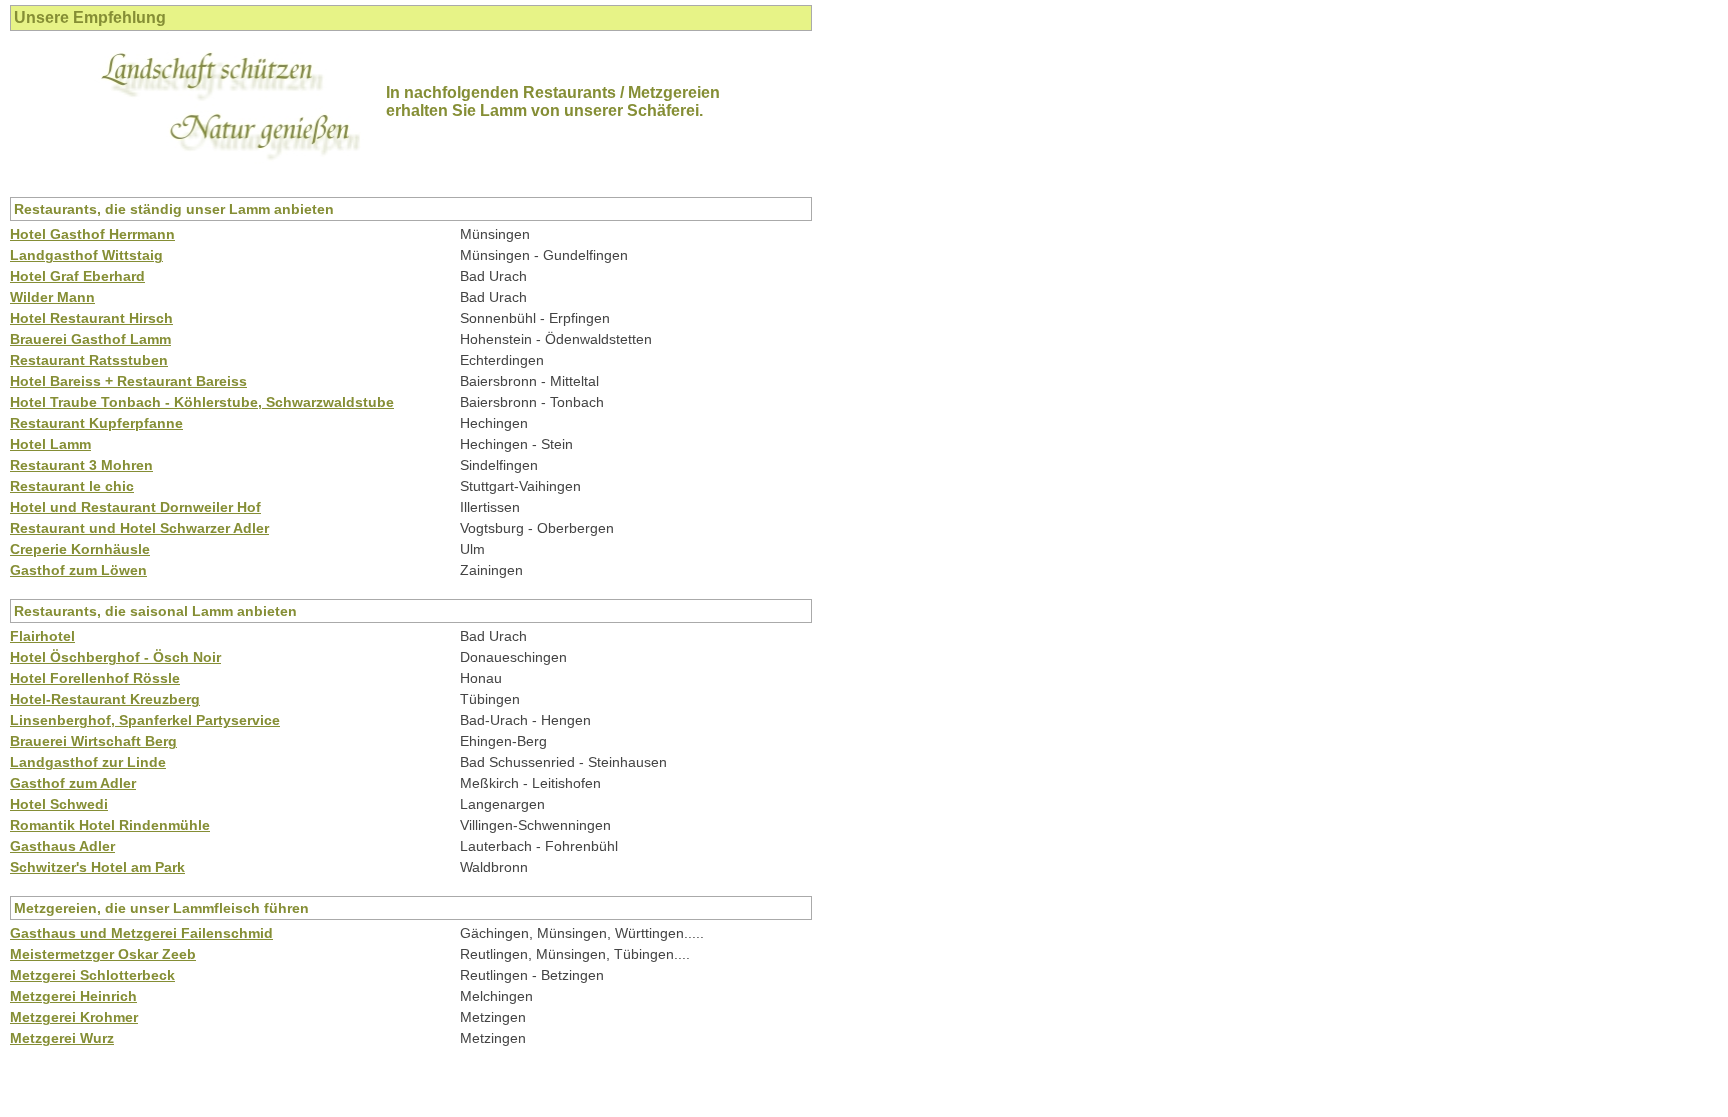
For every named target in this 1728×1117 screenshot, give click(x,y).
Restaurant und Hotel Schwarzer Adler (139, 528)
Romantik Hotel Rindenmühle (110, 825)
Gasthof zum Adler (73, 783)
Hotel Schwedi (59, 804)
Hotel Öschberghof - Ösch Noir (115, 657)
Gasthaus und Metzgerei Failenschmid (141, 933)
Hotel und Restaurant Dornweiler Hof (135, 507)
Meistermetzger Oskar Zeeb (103, 954)
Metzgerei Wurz (62, 1038)
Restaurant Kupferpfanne (96, 423)
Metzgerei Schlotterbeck (92, 975)
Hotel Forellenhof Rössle (95, 678)
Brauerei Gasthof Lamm (90, 339)
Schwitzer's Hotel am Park (97, 867)
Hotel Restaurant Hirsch (91, 318)
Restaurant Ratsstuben (89, 360)
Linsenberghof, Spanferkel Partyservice (145, 720)
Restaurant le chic (72, 486)
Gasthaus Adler (62, 846)
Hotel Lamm (50, 444)
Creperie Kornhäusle (80, 549)
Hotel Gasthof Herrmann (92, 234)
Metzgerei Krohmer (74, 1017)
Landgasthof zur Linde (88, 762)
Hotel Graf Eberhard (77, 276)
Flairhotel (42, 636)
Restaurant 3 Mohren (81, 465)
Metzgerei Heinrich (73, 996)
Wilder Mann (52, 297)
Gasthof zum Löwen (78, 570)
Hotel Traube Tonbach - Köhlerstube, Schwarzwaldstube (202, 402)
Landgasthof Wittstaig (86, 255)
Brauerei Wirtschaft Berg (93, 741)
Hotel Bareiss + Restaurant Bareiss (128, 381)
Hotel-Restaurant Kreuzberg (105, 699)
